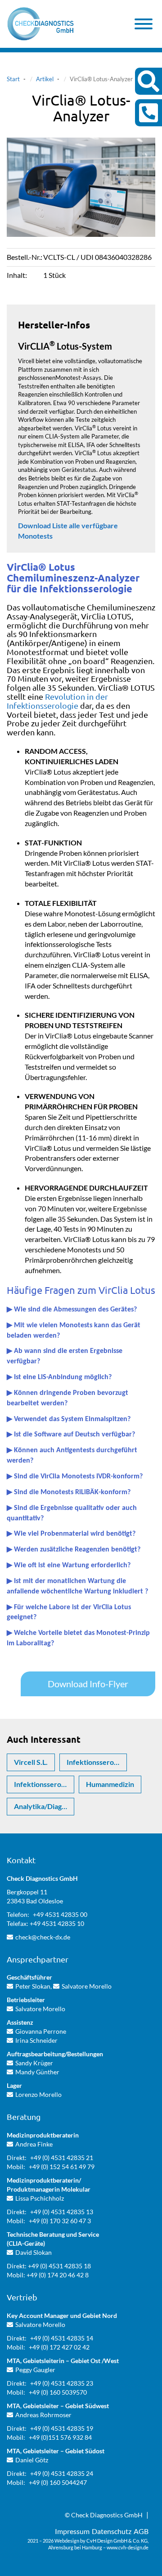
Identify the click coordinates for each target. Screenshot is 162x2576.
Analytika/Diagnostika (44, 1806)
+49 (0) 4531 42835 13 (62, 2212)
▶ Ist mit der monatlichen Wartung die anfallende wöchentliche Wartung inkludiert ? (77, 1586)
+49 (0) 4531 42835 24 (62, 2473)
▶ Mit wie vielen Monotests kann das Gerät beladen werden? (74, 1331)
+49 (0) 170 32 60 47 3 (60, 2221)
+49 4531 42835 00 (60, 1914)
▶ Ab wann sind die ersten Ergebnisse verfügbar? (65, 1356)
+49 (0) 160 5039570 (58, 2392)
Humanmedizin (110, 1784)
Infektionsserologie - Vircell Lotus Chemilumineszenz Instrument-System (44, 1784)
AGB (141, 2531)
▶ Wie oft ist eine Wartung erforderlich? (69, 1565)
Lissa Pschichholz (40, 2198)
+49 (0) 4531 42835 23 (62, 2383)
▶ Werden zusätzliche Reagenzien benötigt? (74, 1550)
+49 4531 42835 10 (57, 1923)
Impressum (72, 2531)
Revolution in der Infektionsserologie (57, 701)
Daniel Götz (32, 2460)
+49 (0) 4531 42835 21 (62, 2158)
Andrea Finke (34, 2144)
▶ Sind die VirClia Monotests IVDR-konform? (75, 1477)
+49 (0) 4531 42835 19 (62, 2428)
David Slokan (34, 2252)
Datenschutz (112, 2531)
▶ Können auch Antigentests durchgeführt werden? (72, 1456)
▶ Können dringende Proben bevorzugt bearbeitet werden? (67, 1398)
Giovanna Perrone (41, 2031)
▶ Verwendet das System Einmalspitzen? (69, 1419)
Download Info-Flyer (88, 1684)
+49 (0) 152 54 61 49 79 (62, 2167)
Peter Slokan (33, 1986)
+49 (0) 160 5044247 (58, 2482)
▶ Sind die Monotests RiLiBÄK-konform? (69, 1492)
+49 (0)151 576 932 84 (60, 2437)
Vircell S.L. (31, 1762)
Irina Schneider (36, 2040)
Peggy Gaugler (35, 2370)
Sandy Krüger (34, 2063)
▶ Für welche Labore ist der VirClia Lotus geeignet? (69, 1613)
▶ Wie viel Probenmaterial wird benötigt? (71, 1534)
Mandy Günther (37, 2072)
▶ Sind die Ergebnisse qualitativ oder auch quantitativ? (72, 1513)
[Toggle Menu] (144, 24)
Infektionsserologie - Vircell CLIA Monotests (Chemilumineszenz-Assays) (97, 1762)
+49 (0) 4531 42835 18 (59, 2266)
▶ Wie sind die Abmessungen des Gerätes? (72, 1310)
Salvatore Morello (87, 1986)
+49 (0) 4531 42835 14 (62, 2338)
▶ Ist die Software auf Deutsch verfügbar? (71, 1435)
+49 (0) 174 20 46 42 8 (58, 2275)
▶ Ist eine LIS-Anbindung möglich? (59, 1377)
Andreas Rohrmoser (43, 2415)
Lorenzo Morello (38, 2094)
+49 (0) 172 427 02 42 (59, 2347)
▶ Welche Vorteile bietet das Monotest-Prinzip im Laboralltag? (78, 1638)
